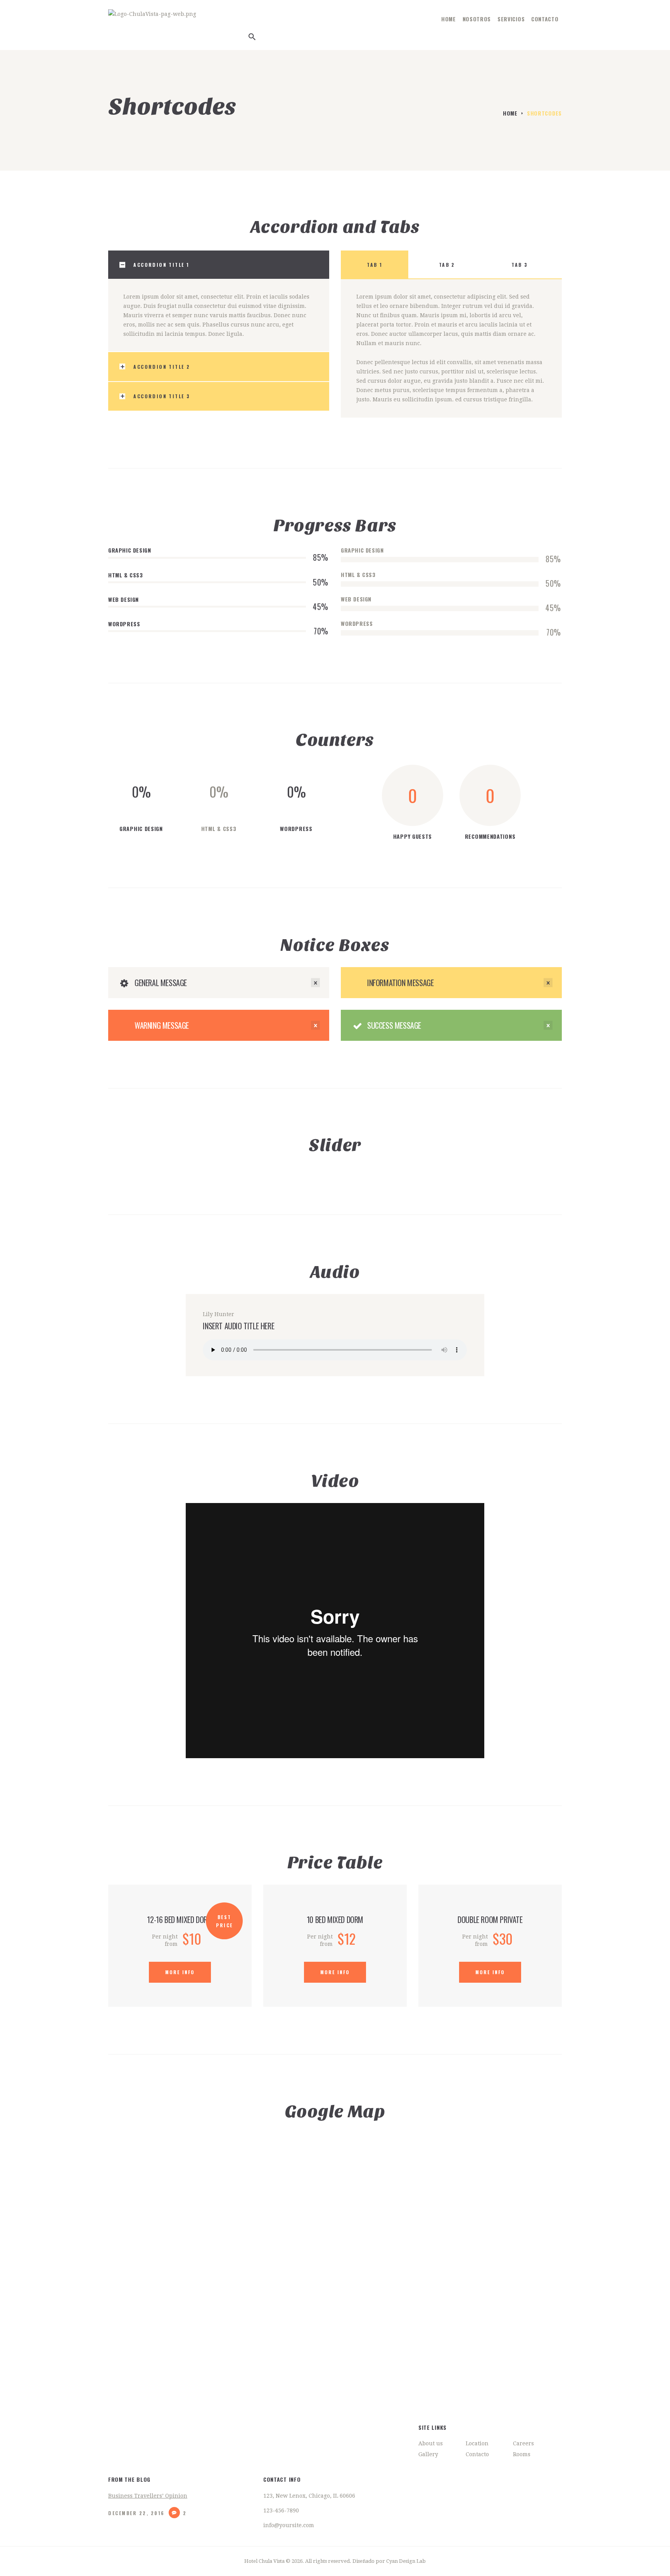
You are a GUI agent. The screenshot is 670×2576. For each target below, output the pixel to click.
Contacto (477, 2454)
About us (431, 2443)
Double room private (490, 1919)
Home (510, 113)
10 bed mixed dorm (335, 1919)
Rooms (522, 2454)
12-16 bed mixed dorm (180, 1919)
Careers (523, 2443)
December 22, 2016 (136, 2513)
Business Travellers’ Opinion (148, 2496)
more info (180, 1972)
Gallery (428, 2454)
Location (477, 2443)
